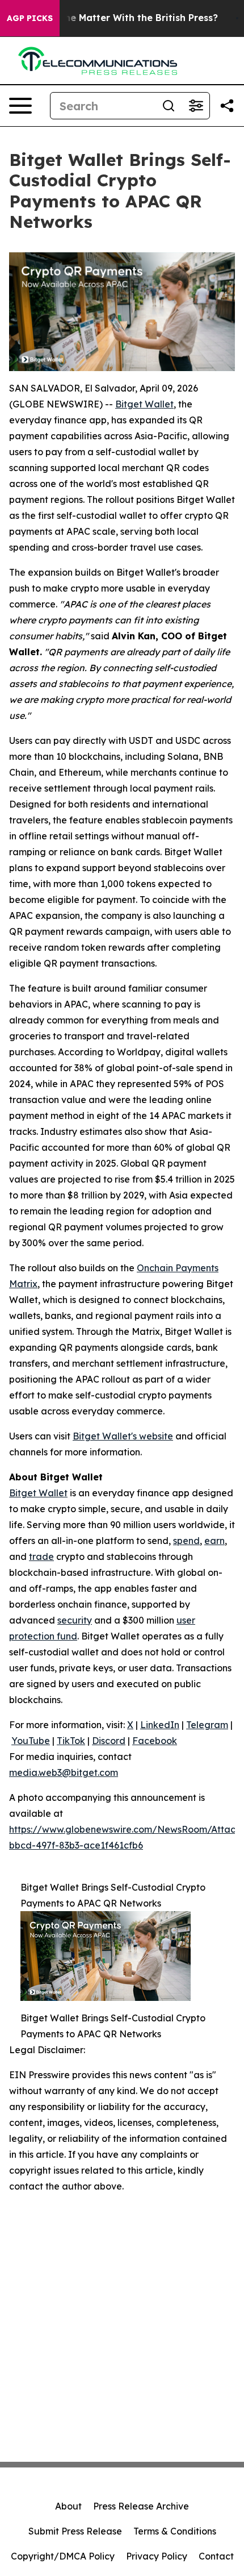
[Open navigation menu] (20, 106)
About (68, 2506)
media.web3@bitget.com (64, 1772)
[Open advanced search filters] (196, 106)
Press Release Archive (141, 2506)
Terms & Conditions (175, 2531)
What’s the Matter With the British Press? (122, 18)
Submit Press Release (75, 2531)
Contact (216, 2556)
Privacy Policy (157, 2556)
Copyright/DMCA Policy (63, 2556)
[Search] (169, 106)
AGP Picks (30, 18)
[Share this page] (227, 106)
